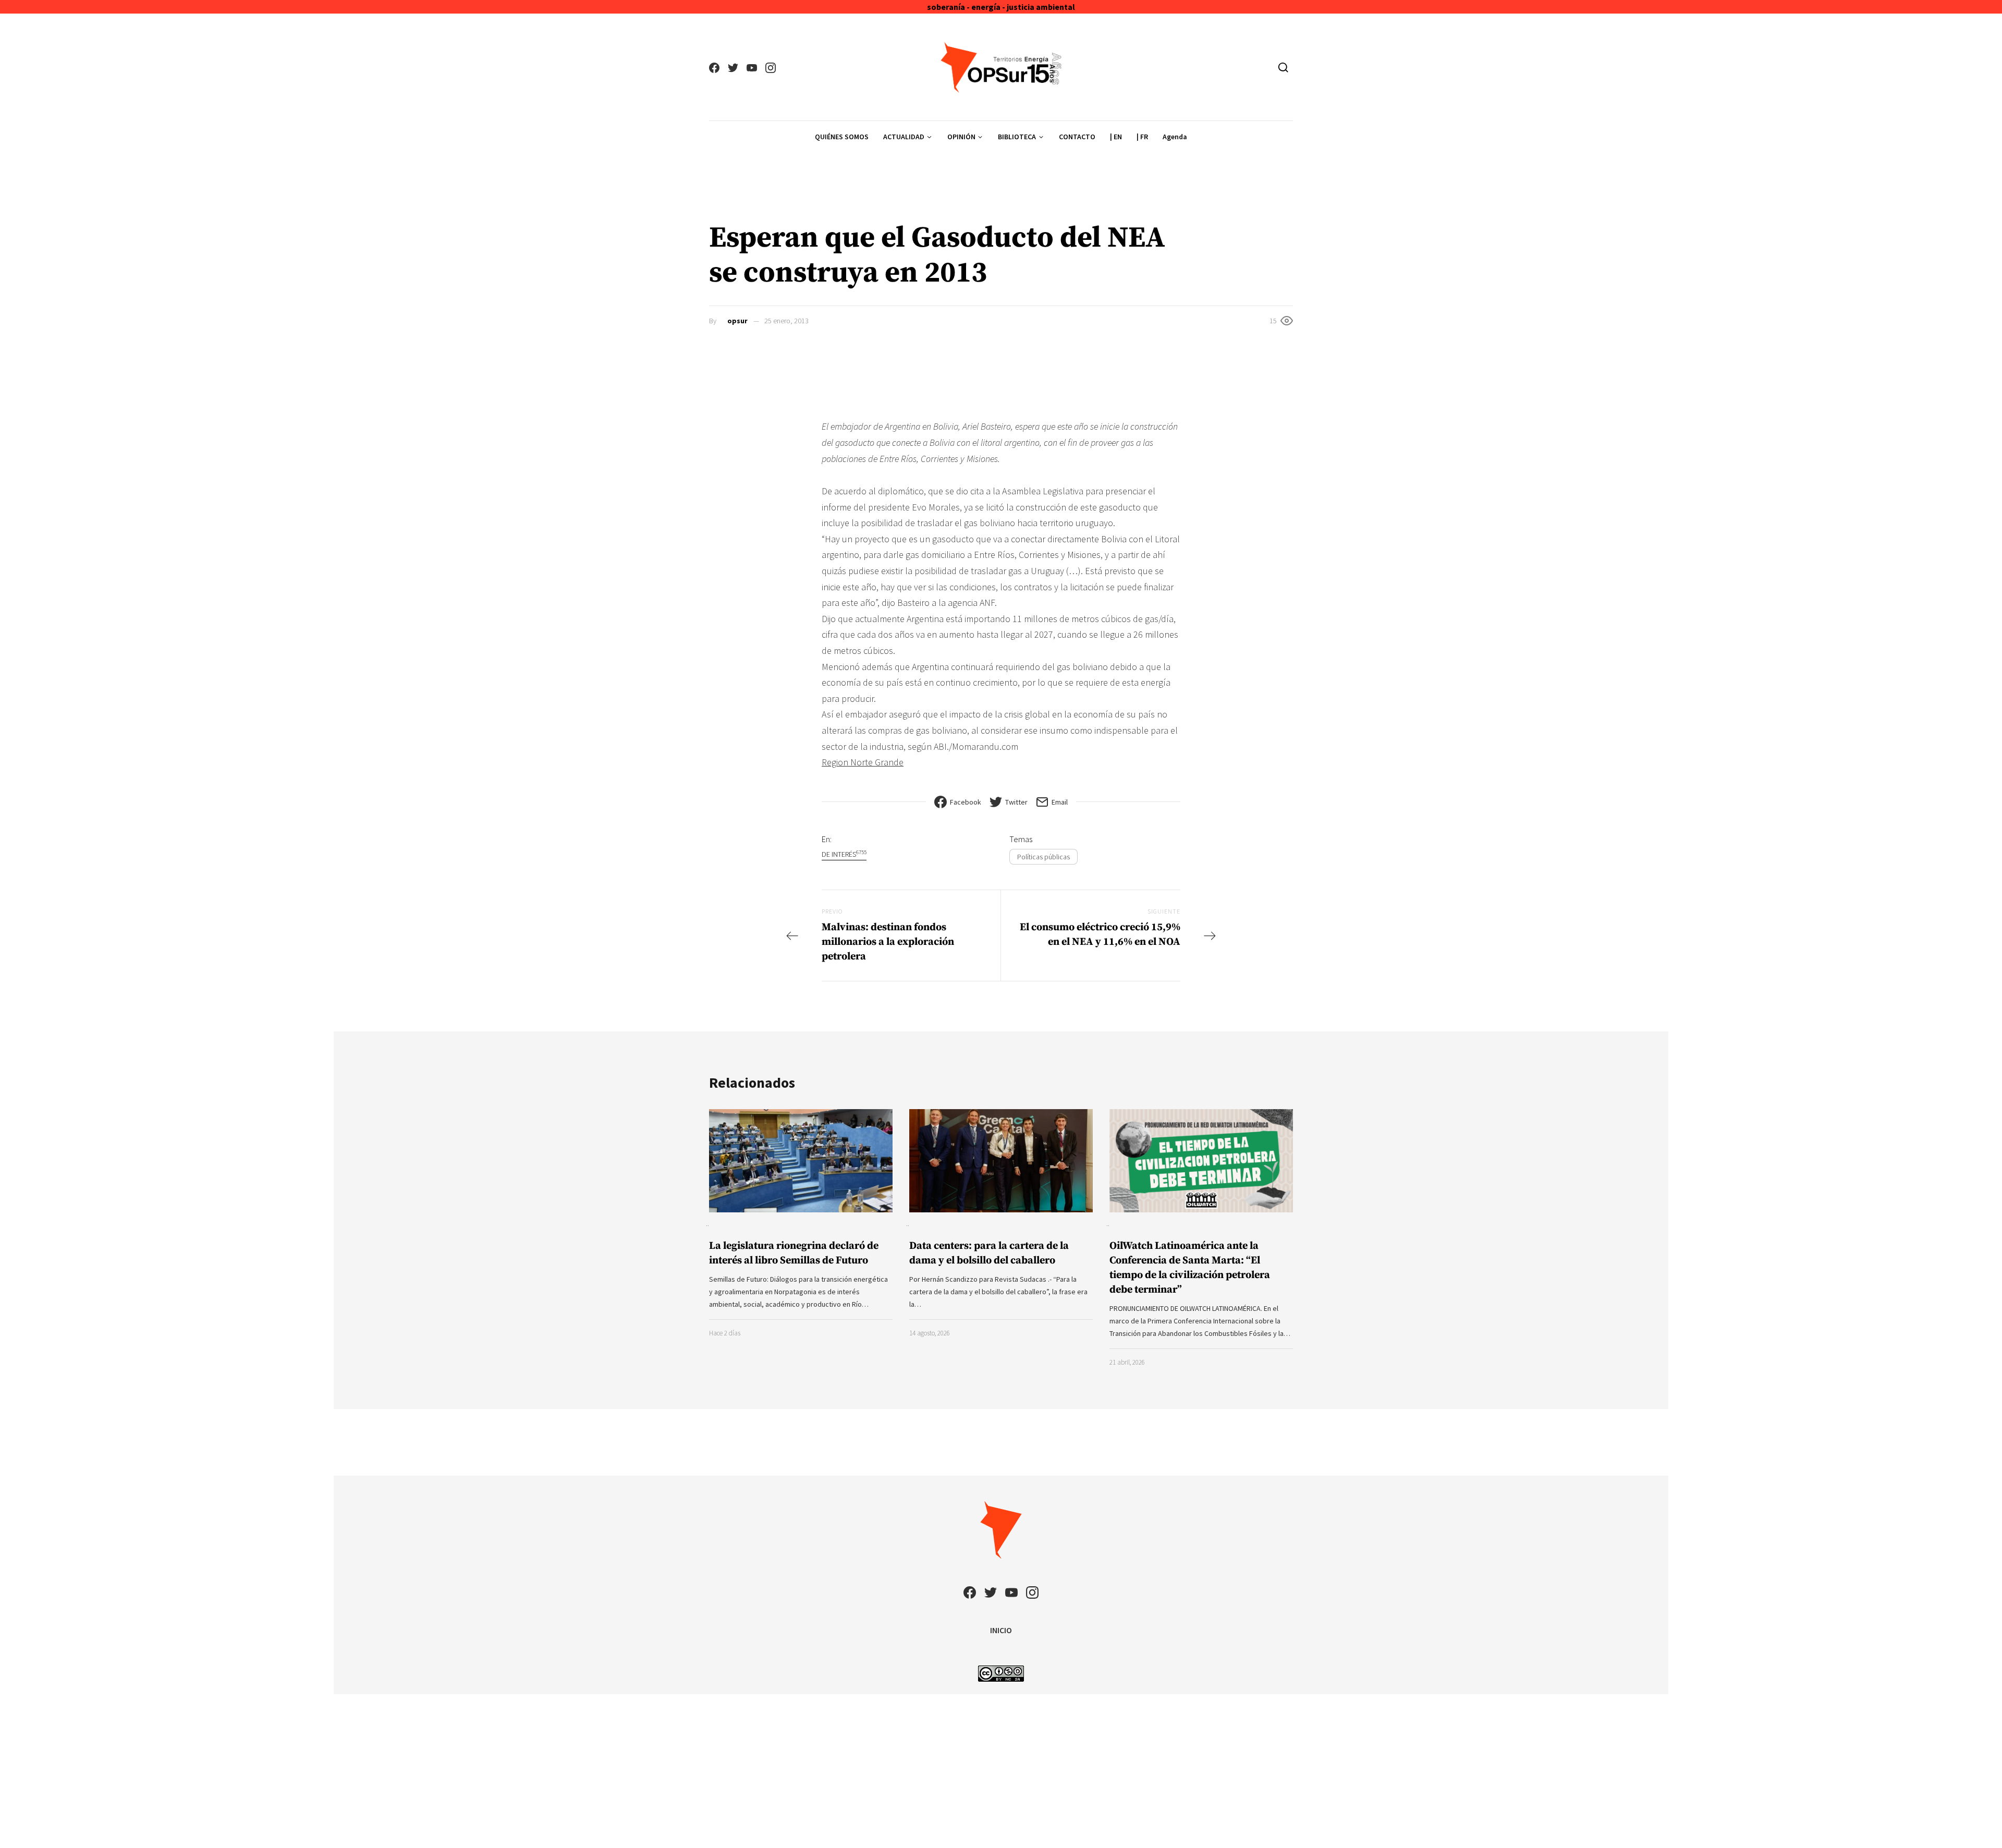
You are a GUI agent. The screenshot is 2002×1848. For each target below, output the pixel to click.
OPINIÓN (961, 137)
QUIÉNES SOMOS (842, 137)
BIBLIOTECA (1017, 137)
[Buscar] (1283, 67)
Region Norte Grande (863, 762)
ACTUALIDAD (904, 137)
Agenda (1175, 137)
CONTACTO (1077, 137)
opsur (737, 321)
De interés (844, 854)
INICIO (1001, 1630)
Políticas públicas (1043, 857)
